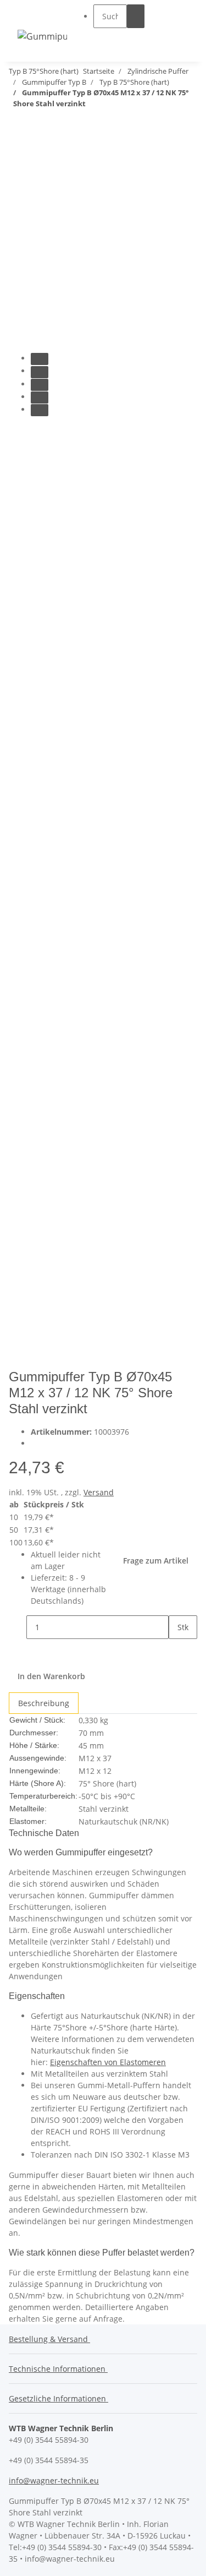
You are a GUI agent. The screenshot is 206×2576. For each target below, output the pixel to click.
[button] (119, 38)
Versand (99, 1492)
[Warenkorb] (182, 27)
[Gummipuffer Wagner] (42, 36)
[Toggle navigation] (31, 16)
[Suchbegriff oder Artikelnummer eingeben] (136, 16)
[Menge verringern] (18, 1627)
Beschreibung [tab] (44, 1703)
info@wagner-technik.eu (54, 2480)
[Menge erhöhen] (177, 1651)
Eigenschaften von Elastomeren (108, 2062)
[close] (18, 152)
